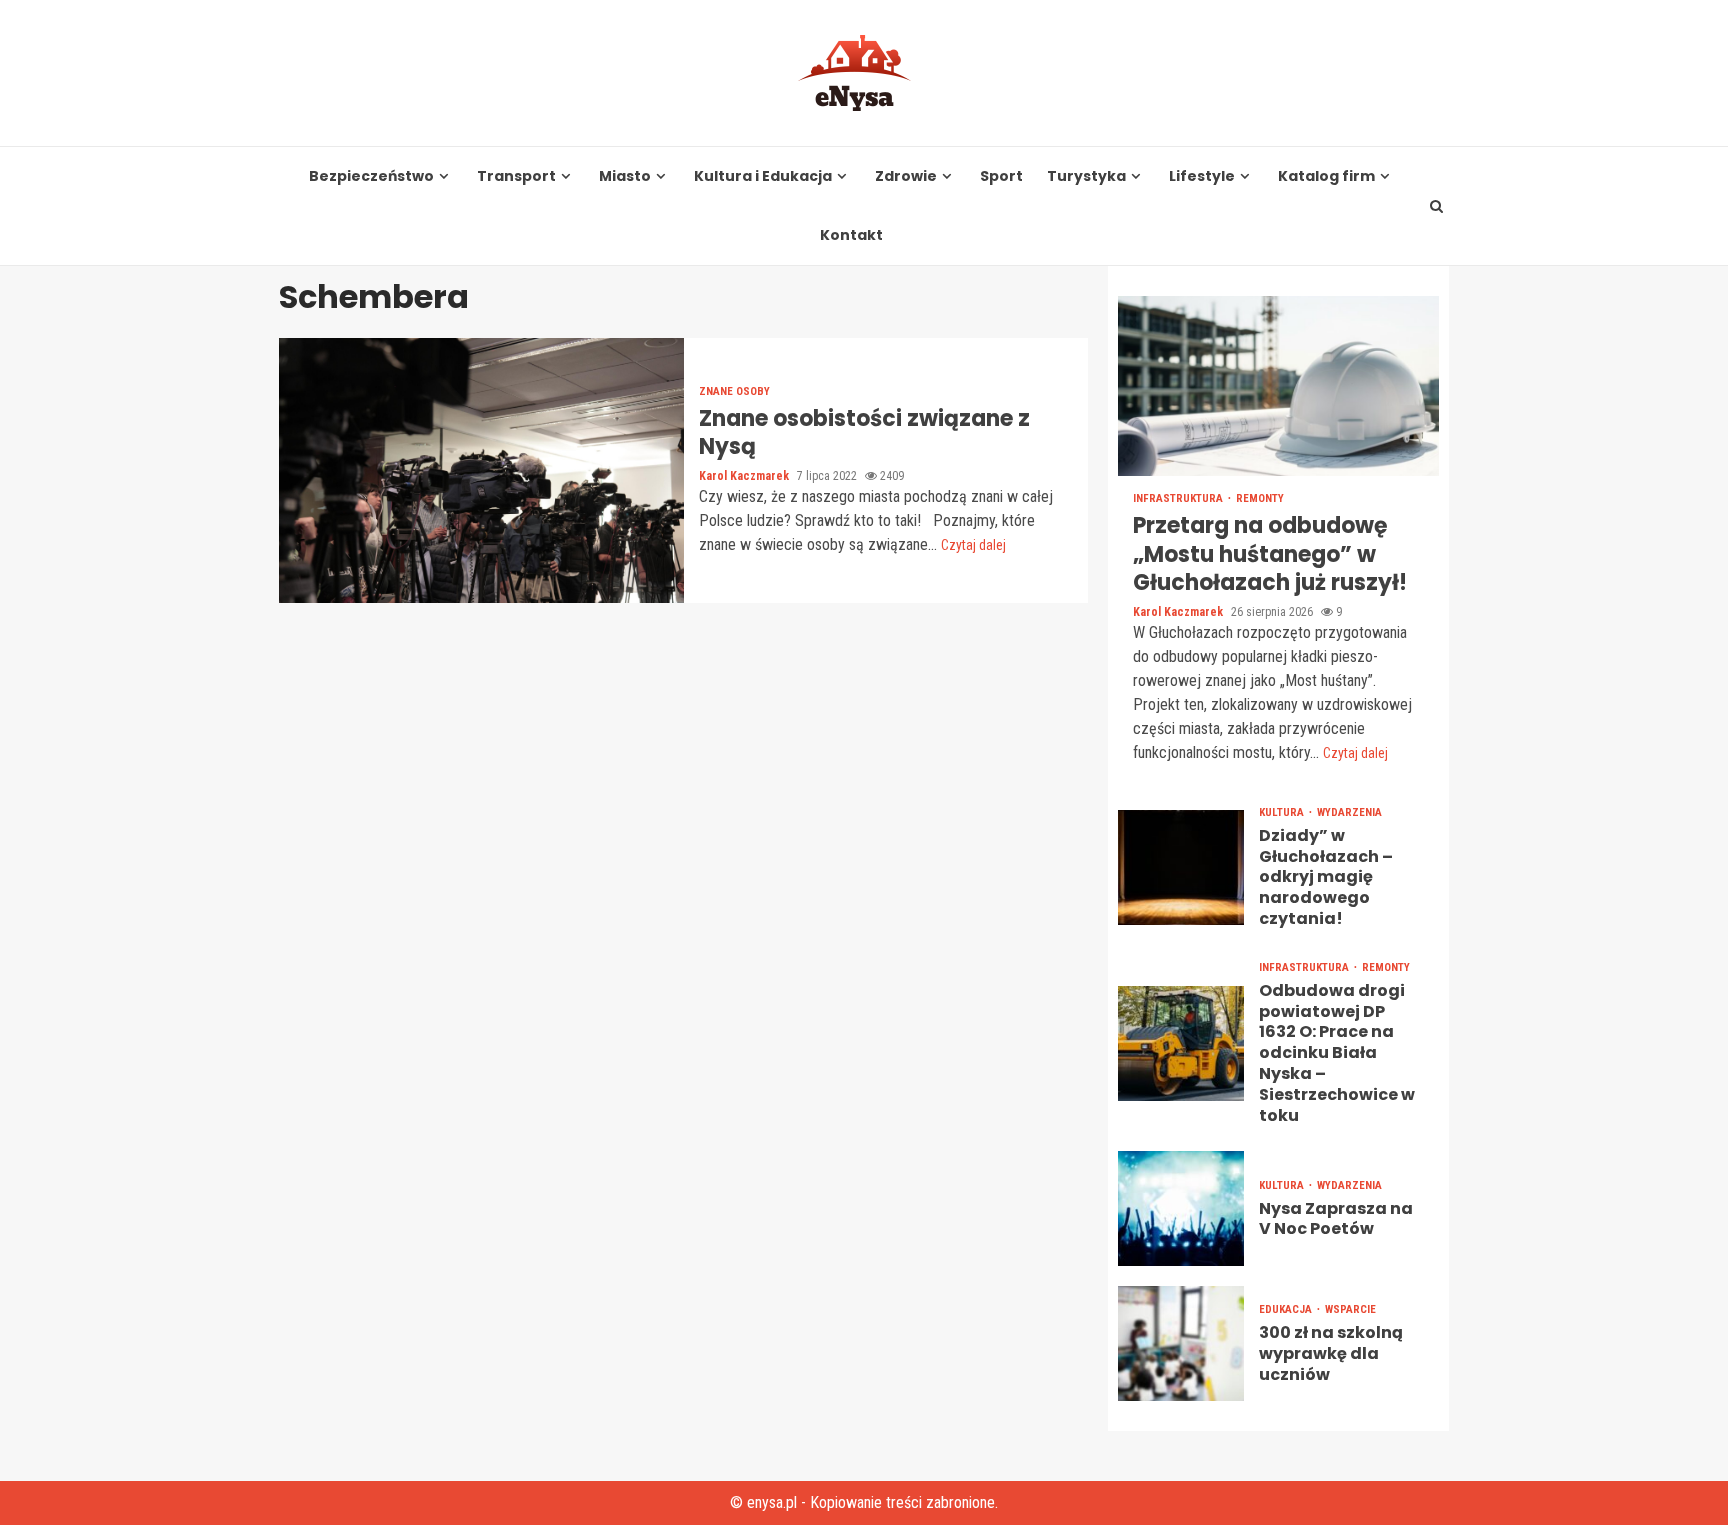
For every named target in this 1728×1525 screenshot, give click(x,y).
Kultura (1283, 812)
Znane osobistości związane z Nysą (481, 470)
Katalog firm (1326, 176)
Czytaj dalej (973, 545)
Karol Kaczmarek (745, 476)
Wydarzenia (1349, 812)
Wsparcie (1350, 1309)
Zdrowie (906, 176)
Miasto (625, 176)
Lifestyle (1202, 176)
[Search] (1437, 206)
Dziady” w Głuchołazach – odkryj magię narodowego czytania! (1181, 867)
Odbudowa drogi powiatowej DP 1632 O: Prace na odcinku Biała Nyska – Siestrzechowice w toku (1181, 1043)
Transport (516, 176)
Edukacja (1287, 1309)
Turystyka (1086, 176)
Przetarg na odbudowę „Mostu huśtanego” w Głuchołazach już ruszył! (1278, 386)
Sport (1001, 176)
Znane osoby (734, 391)
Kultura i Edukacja (763, 176)
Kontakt (851, 235)
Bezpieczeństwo (371, 176)
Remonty (1260, 498)
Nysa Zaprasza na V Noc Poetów (1181, 1208)
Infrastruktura (1179, 498)
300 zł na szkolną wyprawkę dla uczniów (1181, 1343)
